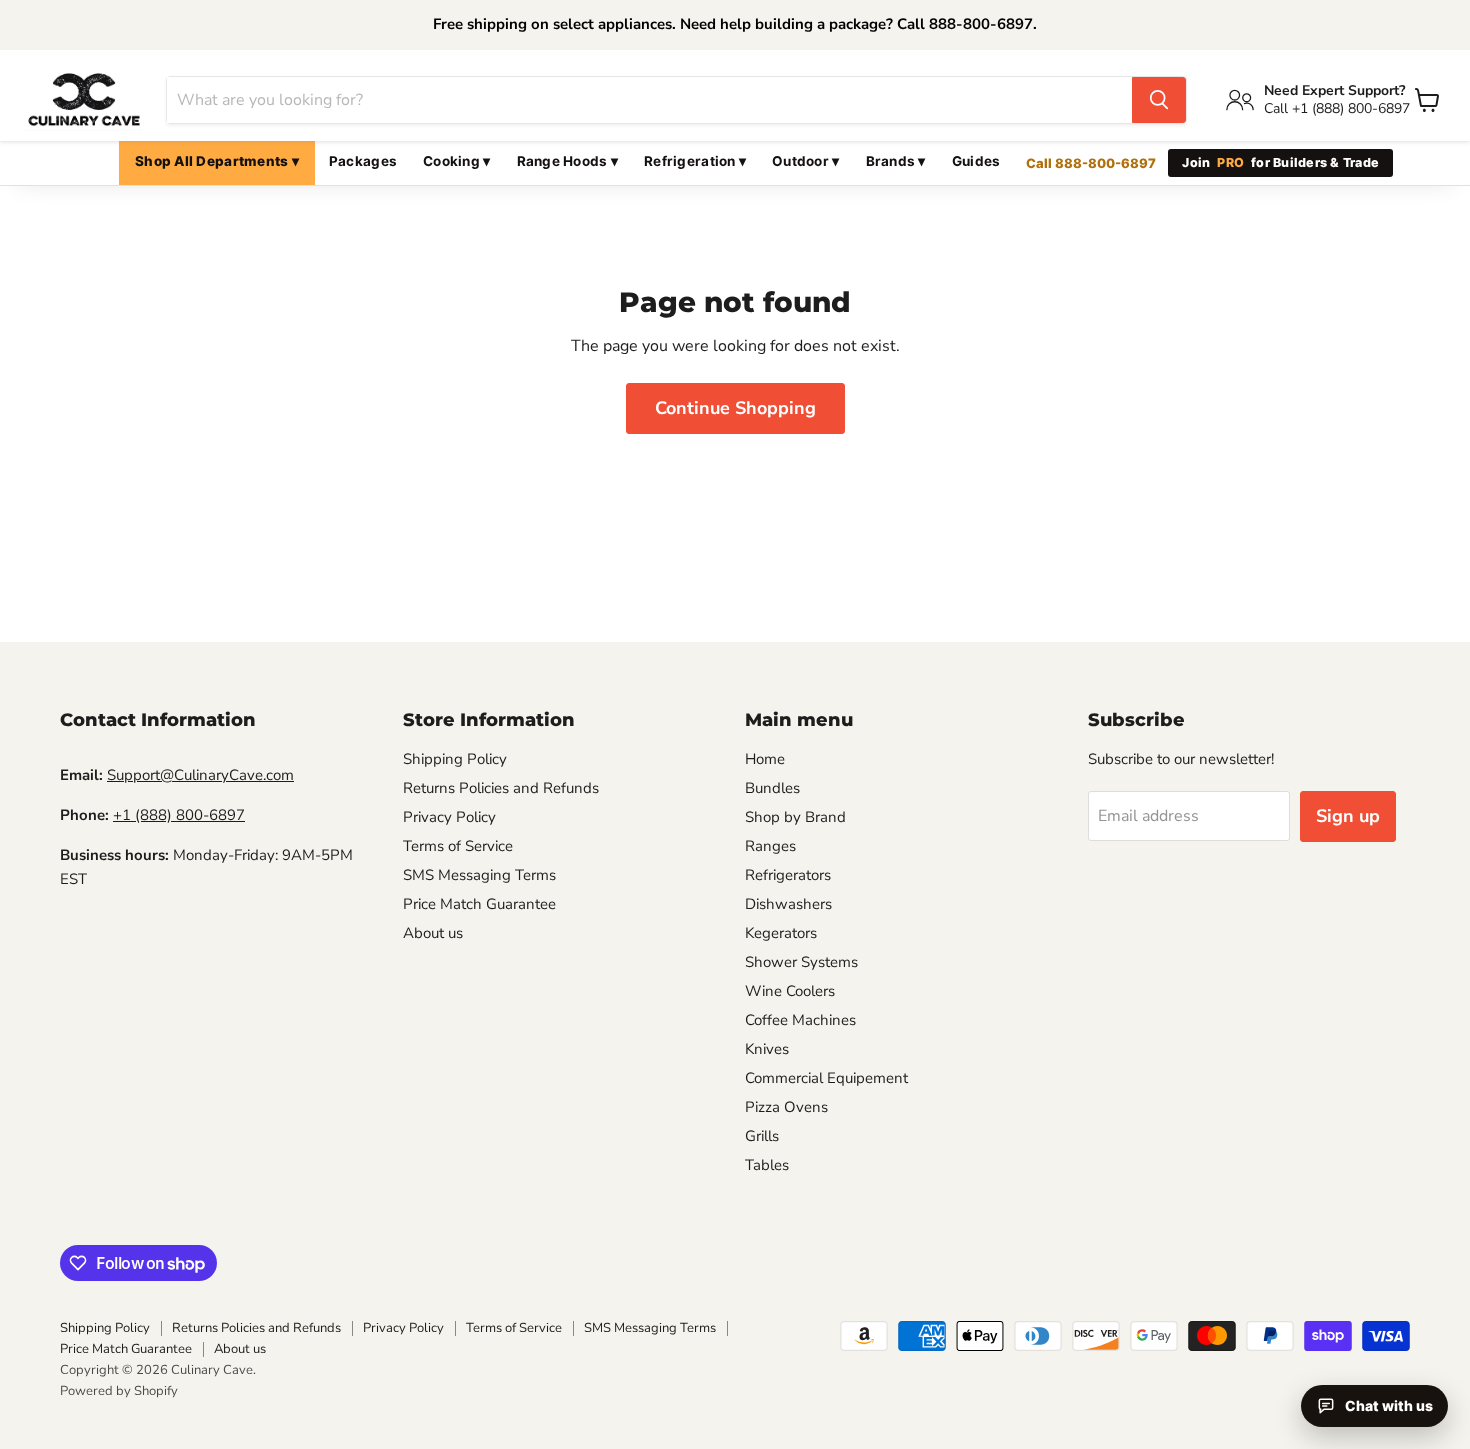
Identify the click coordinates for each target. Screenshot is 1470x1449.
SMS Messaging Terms (479, 875)
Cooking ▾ (456, 161)
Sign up (1348, 816)
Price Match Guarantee (479, 904)
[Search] (1159, 100)
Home (765, 759)
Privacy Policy (449, 817)
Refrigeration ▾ (695, 161)
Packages (363, 161)
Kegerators (781, 933)
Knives (767, 1049)
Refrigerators (788, 875)
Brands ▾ (896, 161)
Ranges (770, 846)
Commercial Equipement (826, 1078)
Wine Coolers (790, 991)
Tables (767, 1165)
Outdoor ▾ (805, 161)
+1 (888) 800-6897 (179, 815)
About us (433, 933)
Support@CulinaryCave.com (200, 775)
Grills (762, 1136)
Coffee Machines (800, 1020)
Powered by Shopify (119, 1391)
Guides (976, 161)
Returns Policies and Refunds (501, 788)
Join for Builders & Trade (1280, 162)
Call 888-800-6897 (1091, 163)
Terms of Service (458, 846)
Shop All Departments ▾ (217, 161)
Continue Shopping (735, 408)
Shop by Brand (795, 817)
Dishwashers (788, 904)
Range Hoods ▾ (568, 161)
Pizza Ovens (786, 1107)
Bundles (772, 788)
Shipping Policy (455, 759)
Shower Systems (801, 962)
